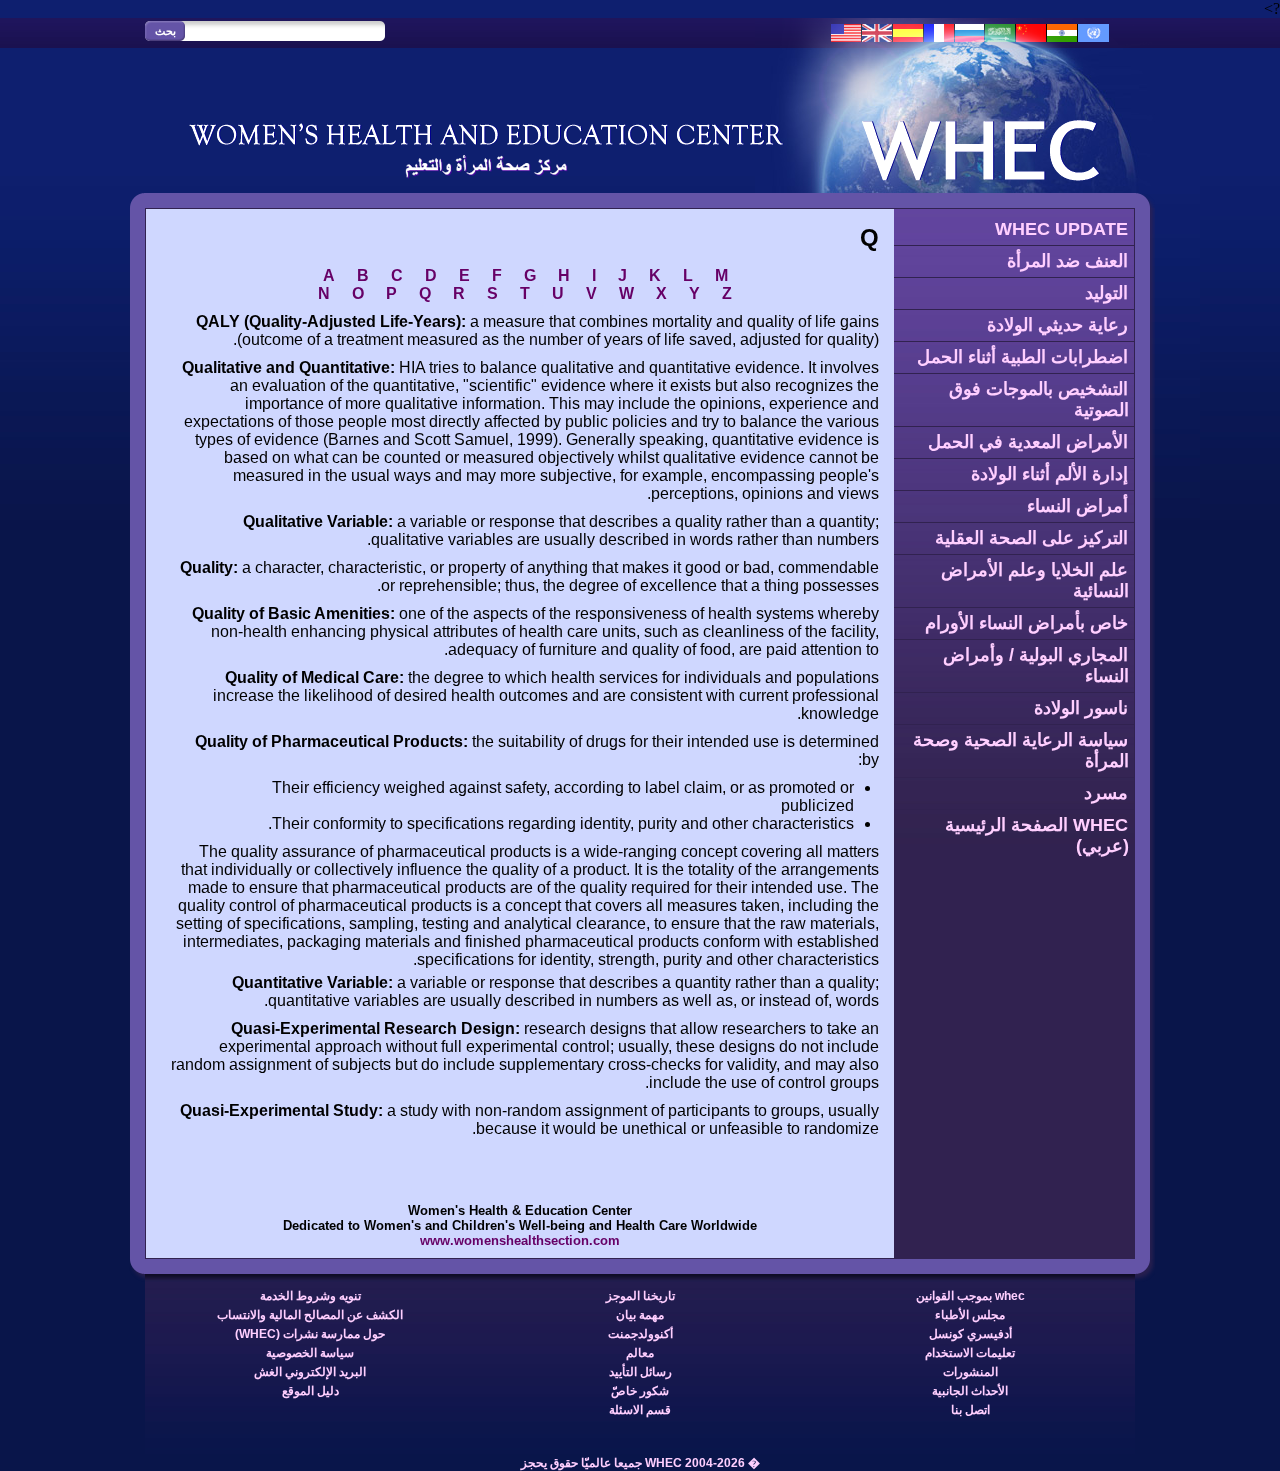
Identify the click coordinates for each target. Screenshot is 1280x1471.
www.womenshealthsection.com (520, 1240)
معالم (640, 1353)
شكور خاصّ (640, 1391)
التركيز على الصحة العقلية (1031, 538)
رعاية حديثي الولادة (1057, 325)
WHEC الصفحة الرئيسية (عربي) (1037, 835)
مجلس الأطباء (970, 1315)
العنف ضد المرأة (1067, 261)
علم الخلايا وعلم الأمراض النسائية (1035, 580)
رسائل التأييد (640, 1372)
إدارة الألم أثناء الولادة (1049, 474)
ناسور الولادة (1081, 708)
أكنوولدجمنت (640, 1334)
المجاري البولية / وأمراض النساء (1036, 665)
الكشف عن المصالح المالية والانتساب (310, 1315)
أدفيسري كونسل (970, 1334)
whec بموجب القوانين (970, 1296)
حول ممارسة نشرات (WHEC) (310, 1334)
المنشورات (970, 1372)
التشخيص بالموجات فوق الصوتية (1039, 399)
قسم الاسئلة (640, 1410)
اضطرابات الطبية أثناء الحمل (1022, 357)
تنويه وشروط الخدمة (310, 1296)
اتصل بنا (970, 1410)
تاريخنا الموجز (640, 1296)
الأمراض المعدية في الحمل (1028, 442)
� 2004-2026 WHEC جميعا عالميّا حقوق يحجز (640, 1463)
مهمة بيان (640, 1315)
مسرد (1106, 793)
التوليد (1106, 293)
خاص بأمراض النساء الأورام (1026, 623)
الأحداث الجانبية (970, 1391)
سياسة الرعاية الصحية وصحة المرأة (1021, 750)
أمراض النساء (1077, 506)
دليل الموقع (310, 1391)
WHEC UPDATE (1061, 229)
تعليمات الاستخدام (970, 1353)
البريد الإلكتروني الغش (310, 1372)
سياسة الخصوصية (310, 1353)
